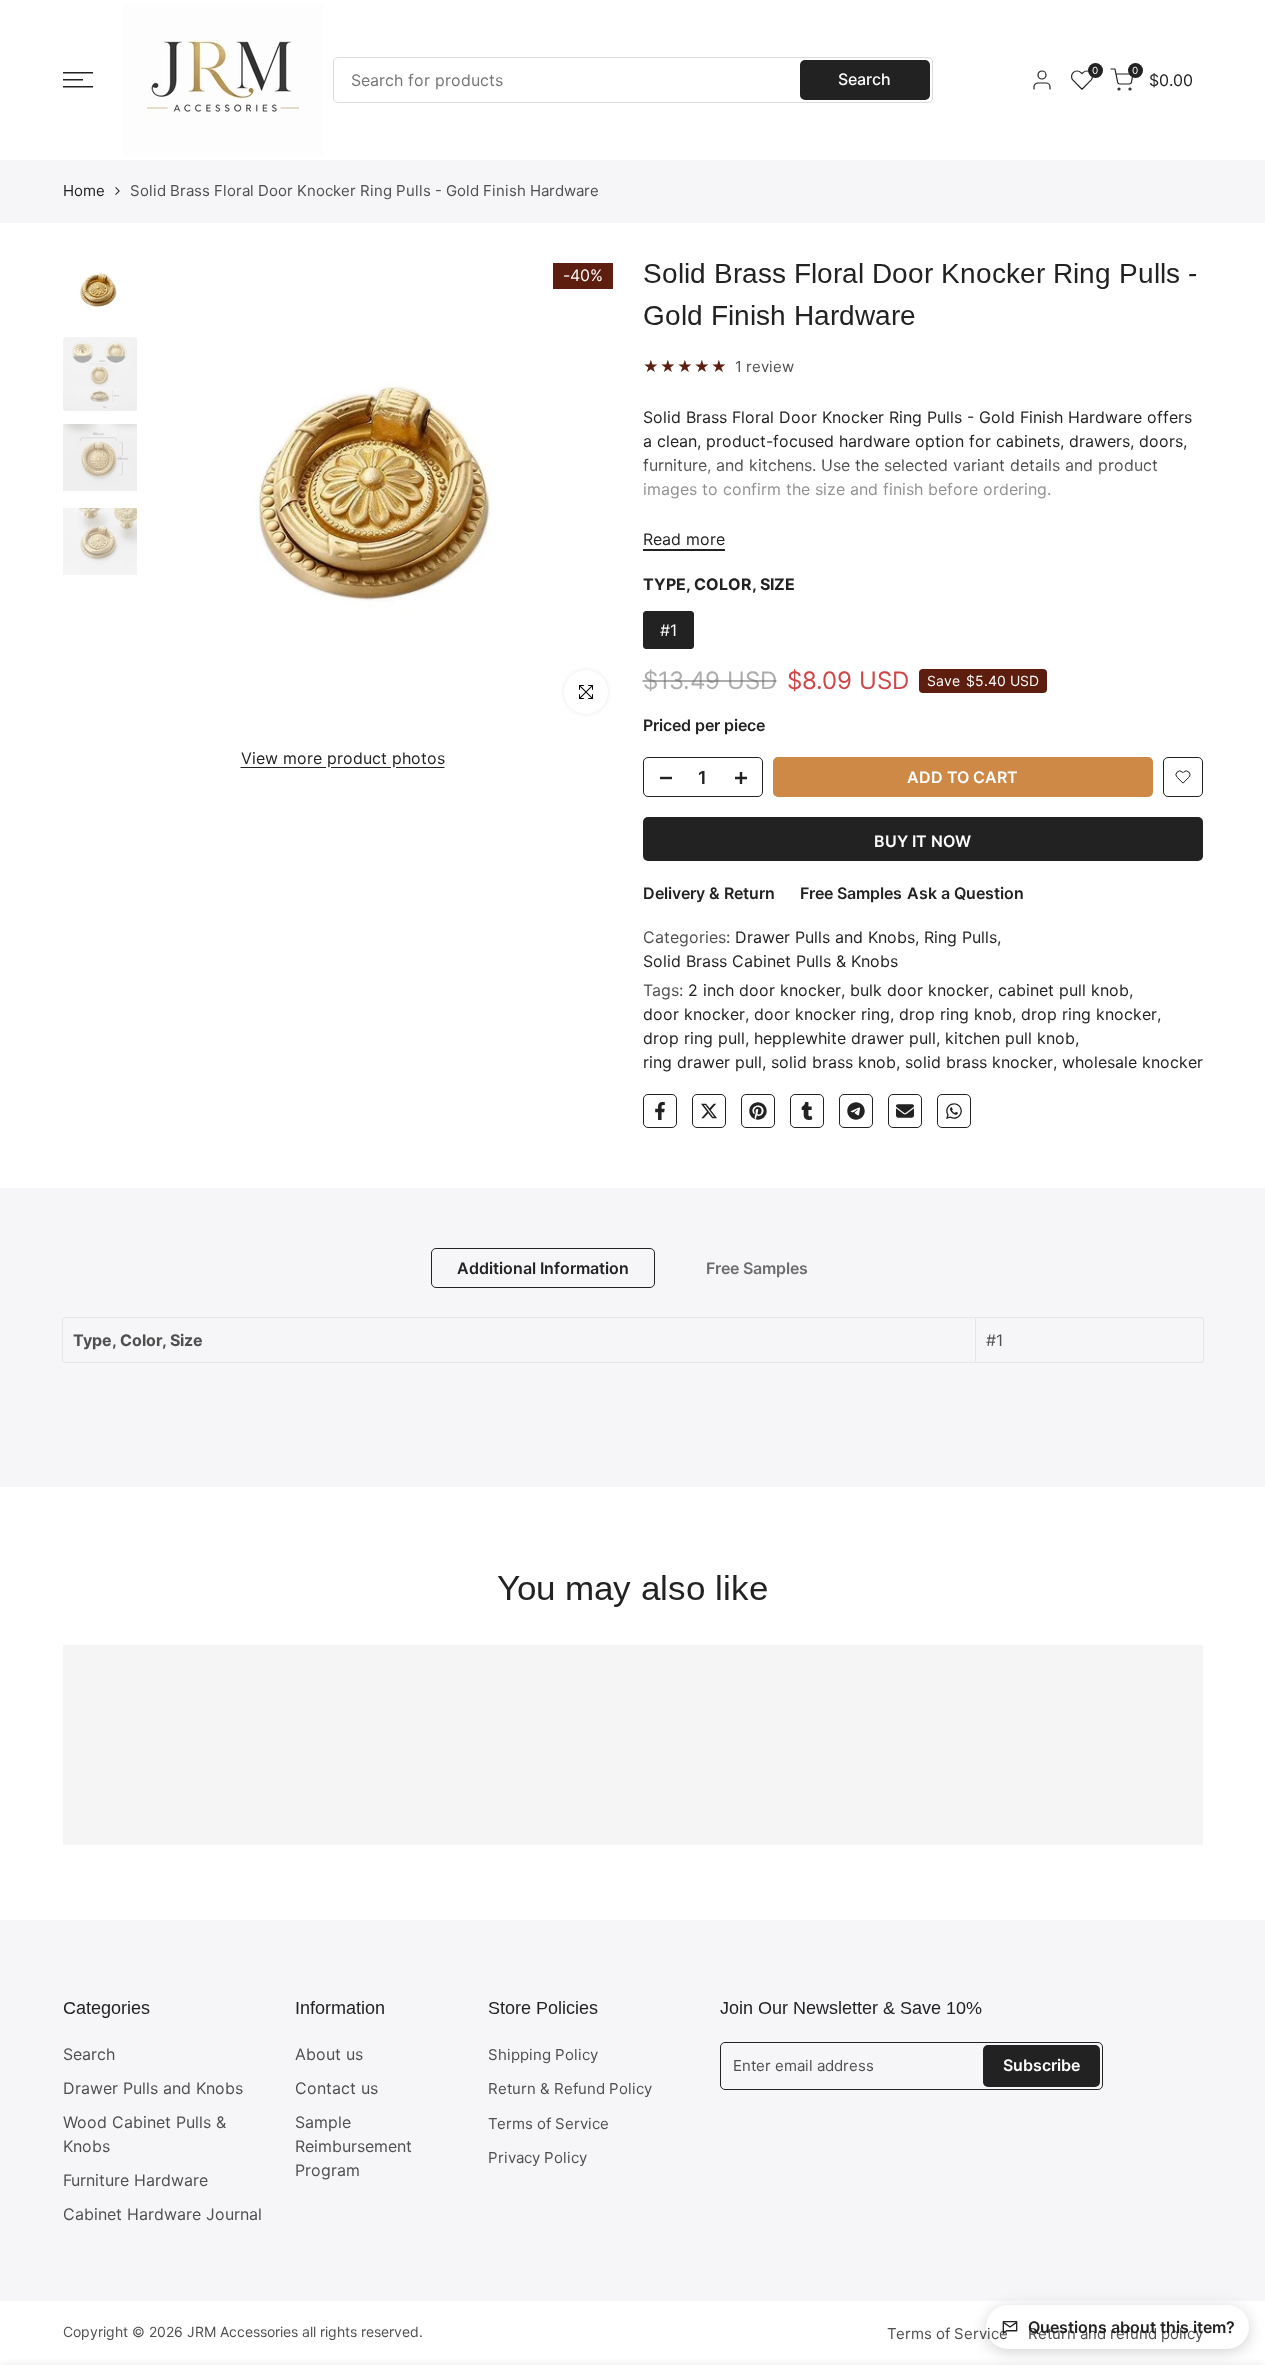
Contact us (336, 2088)
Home (84, 190)
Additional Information (543, 1268)
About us (329, 2054)
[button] (1183, 777)
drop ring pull (694, 1038)
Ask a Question (965, 893)
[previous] (187, 491)
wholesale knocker (1132, 1062)
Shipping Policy (543, 2054)
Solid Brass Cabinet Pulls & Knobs (770, 961)
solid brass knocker (979, 1062)
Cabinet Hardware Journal (162, 2214)
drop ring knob (955, 1014)
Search (864, 79)
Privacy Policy (537, 2157)
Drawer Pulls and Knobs (825, 937)
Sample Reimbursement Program (353, 2146)
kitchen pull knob (1010, 1038)
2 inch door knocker (764, 990)
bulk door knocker (919, 990)
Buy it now (922, 841)
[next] (583, 491)
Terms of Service (548, 2123)
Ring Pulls (960, 937)
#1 (668, 630)
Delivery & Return (709, 893)
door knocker (694, 1014)
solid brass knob (833, 1062)
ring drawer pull (702, 1062)
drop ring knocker (1089, 1014)
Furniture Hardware (135, 2180)
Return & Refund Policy (570, 2088)
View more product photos (343, 758)
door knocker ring (822, 1014)
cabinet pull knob (1063, 990)
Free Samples (851, 893)
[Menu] (78, 80)
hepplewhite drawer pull (845, 1038)
